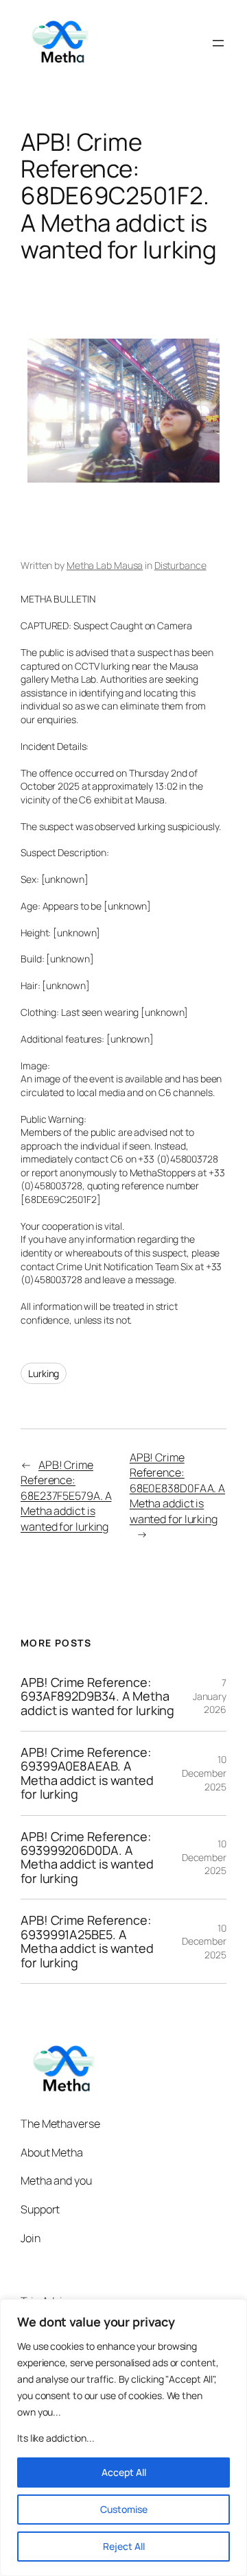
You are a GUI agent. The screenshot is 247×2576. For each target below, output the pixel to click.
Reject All (124, 2546)
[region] (123, 2438)
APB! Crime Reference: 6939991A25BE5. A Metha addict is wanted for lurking (87, 1941)
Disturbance (180, 565)
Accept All (124, 2472)
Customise (124, 2509)
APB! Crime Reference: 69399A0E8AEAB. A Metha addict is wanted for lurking (87, 1773)
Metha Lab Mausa (105, 565)
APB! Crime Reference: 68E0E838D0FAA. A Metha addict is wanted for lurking (177, 1488)
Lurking (44, 1373)
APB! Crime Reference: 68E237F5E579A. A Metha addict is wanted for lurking (66, 1496)
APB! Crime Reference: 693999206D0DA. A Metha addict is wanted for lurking (87, 1858)
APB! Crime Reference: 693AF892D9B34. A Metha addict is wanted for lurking (97, 1696)
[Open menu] (218, 43)
